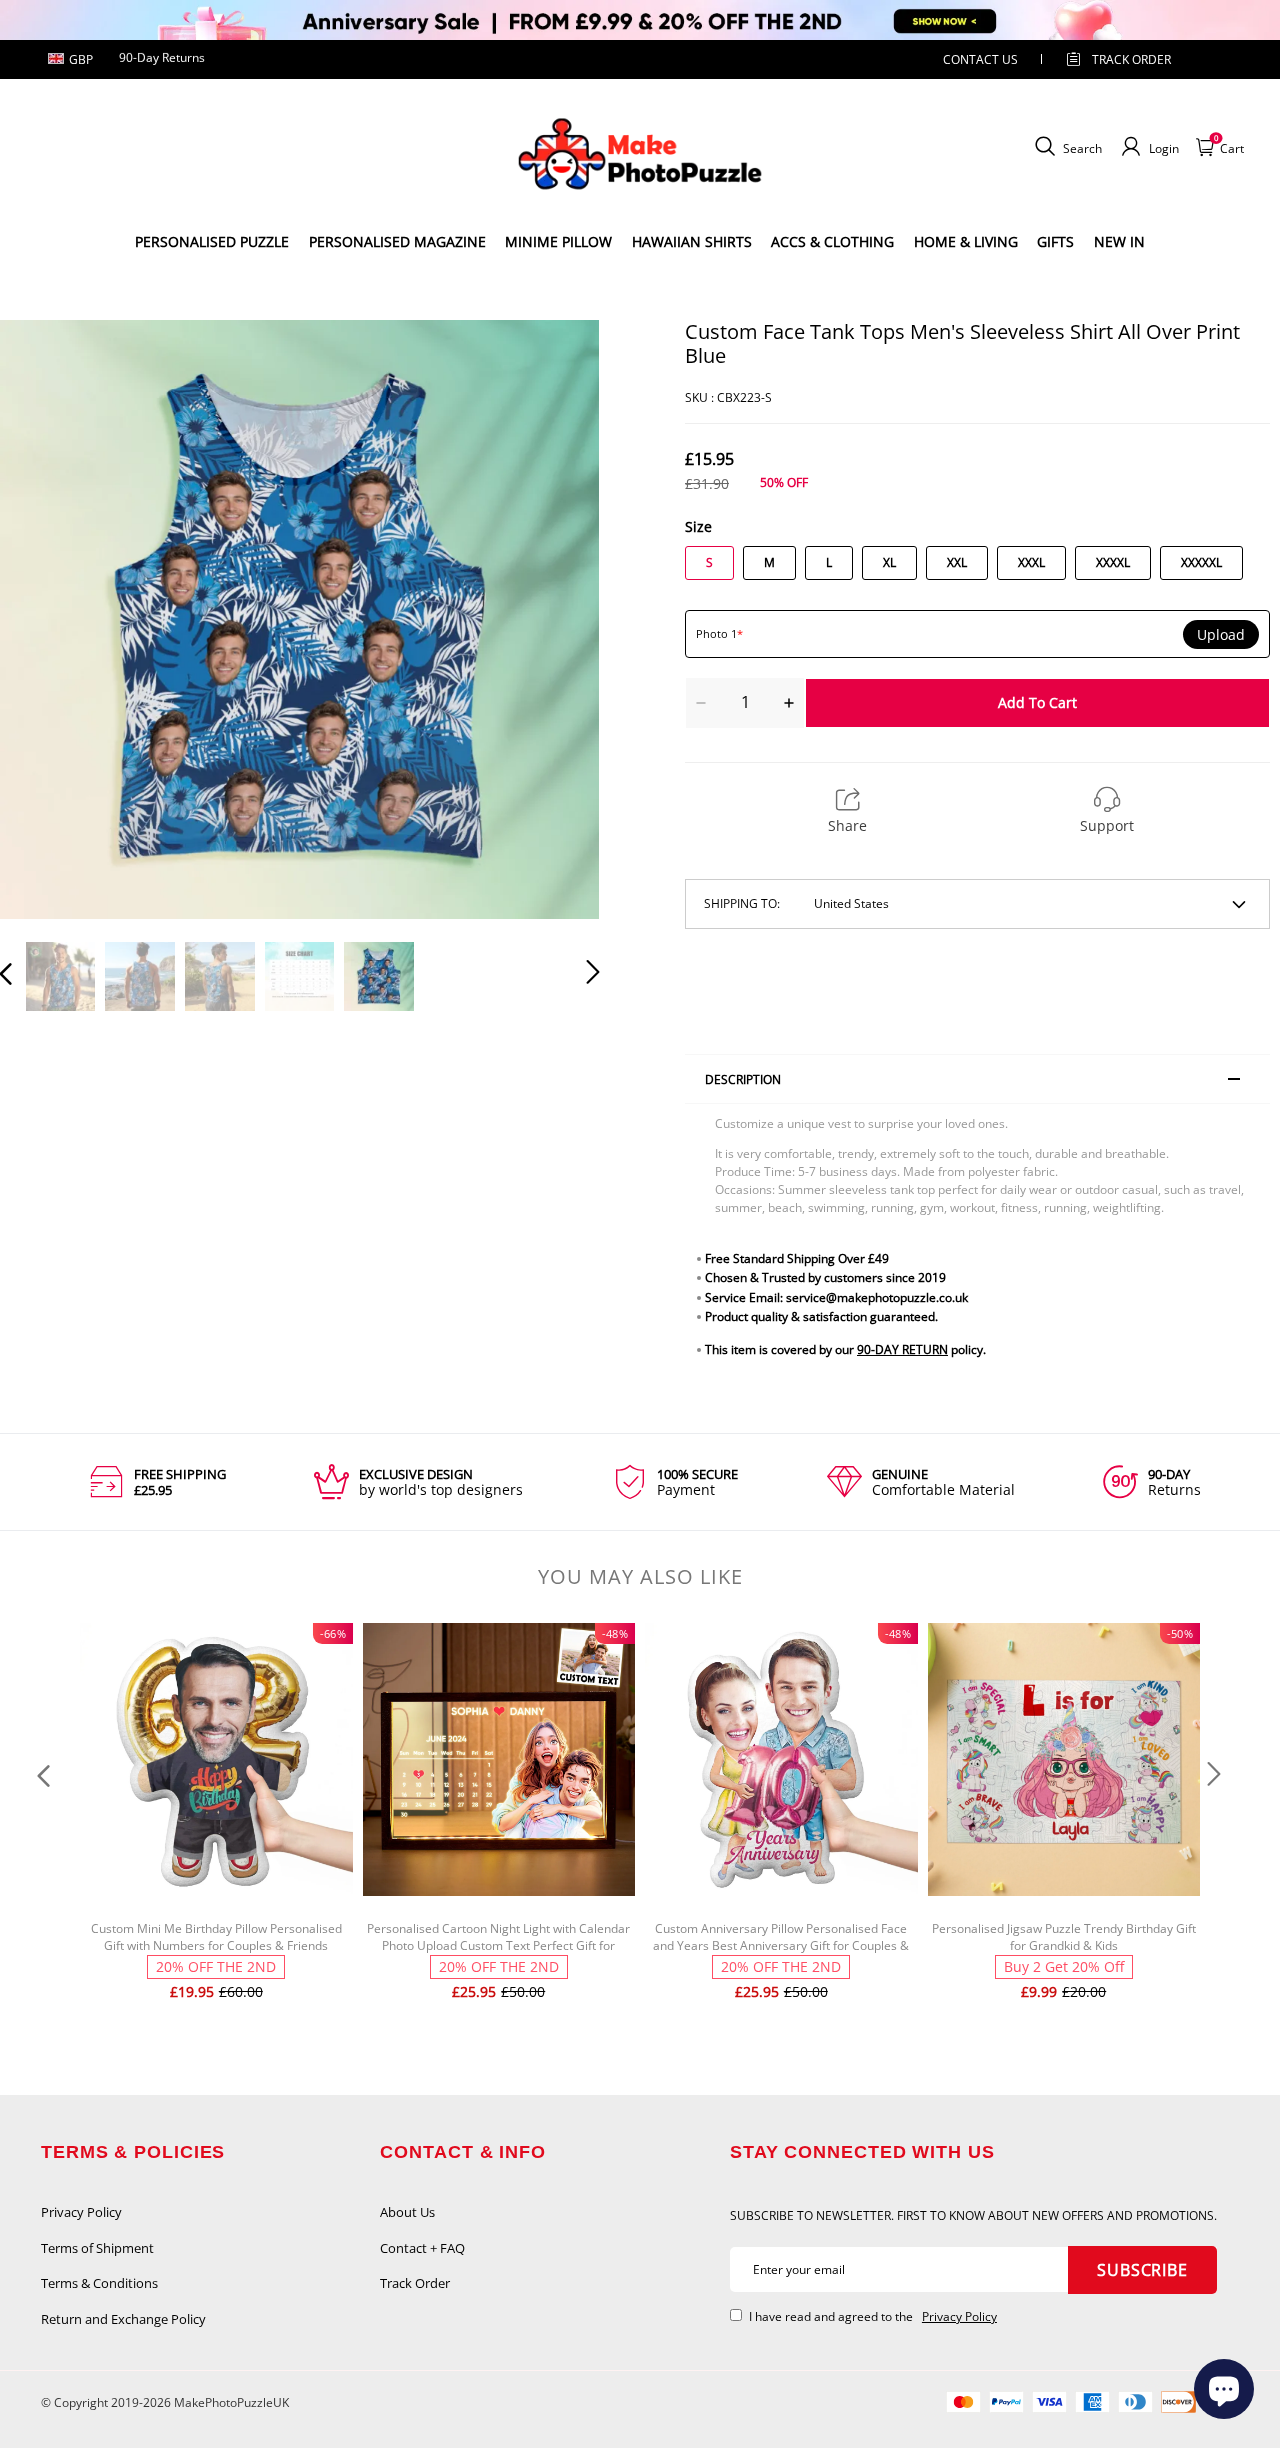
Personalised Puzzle (212, 241)
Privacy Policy (81, 2212)
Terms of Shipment (97, 2248)
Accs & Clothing (832, 241)
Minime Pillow (558, 241)
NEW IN (1119, 241)
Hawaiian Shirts (692, 241)
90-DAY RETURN (902, 1349)
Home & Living (966, 241)
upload (1221, 635)
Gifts (1055, 241)
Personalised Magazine (397, 241)
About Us (407, 2212)
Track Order (1131, 59)
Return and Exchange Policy (123, 2319)
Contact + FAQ (422, 2248)
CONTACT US (980, 59)
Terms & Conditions (99, 2283)
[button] (46, 619)
